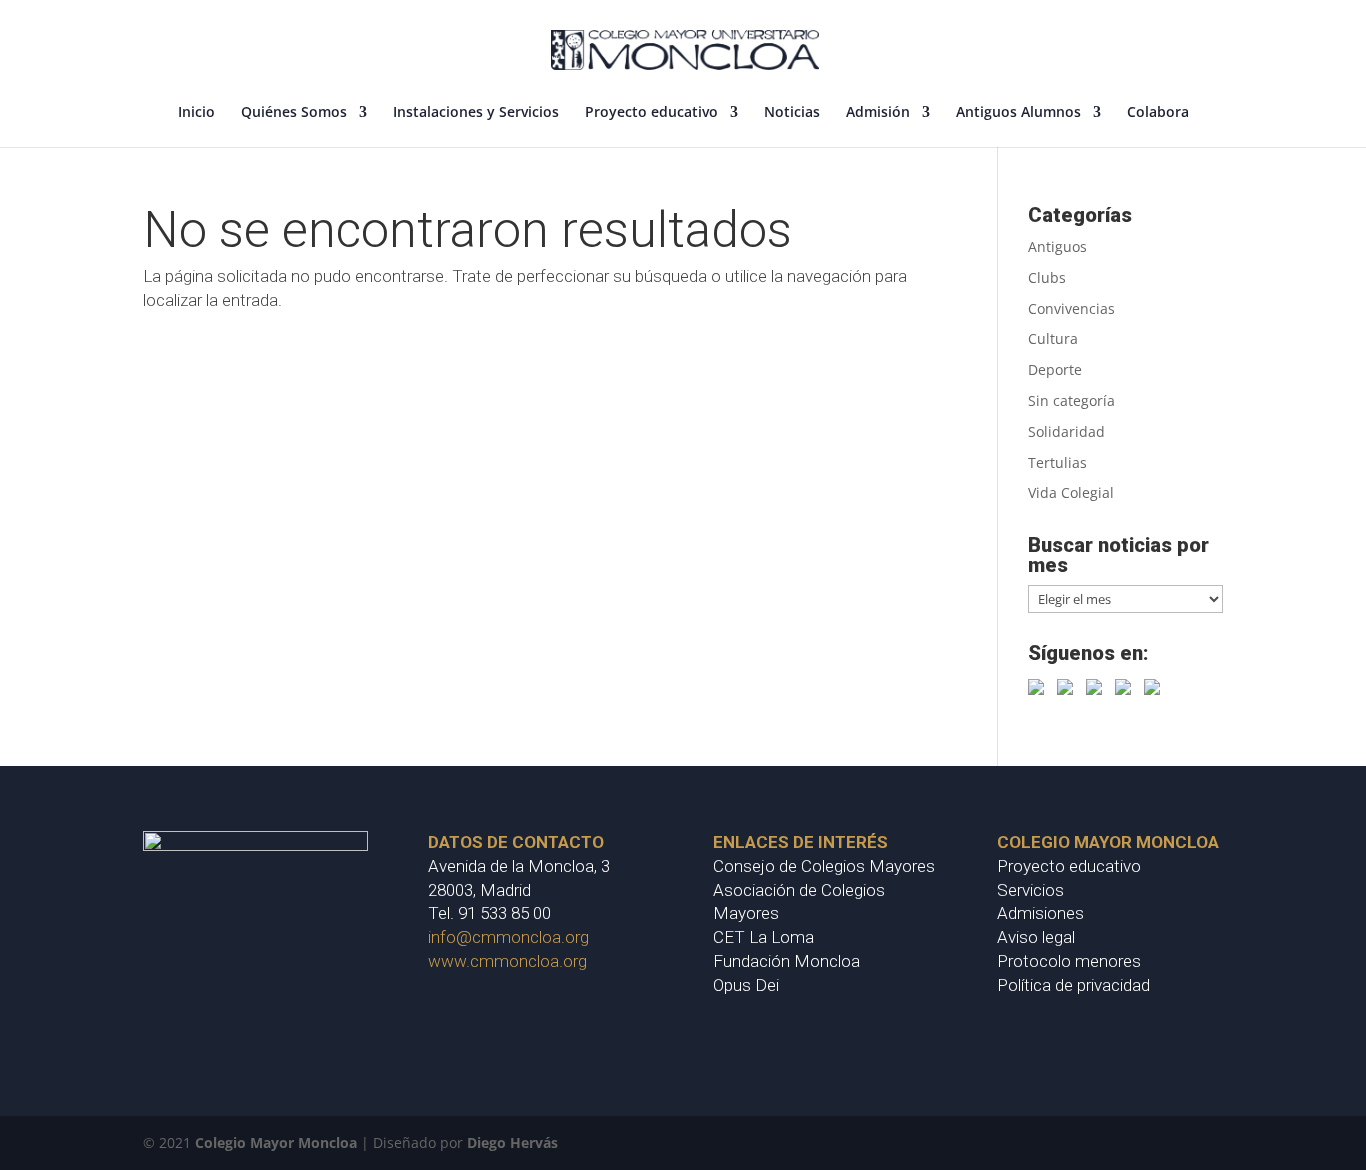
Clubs (1047, 277)
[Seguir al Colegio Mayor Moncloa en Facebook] (1040, 691)
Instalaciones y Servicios (476, 113)
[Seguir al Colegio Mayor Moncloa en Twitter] (1069, 691)
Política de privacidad (1073, 985)
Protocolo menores (1069, 961)
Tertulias (1057, 462)
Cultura (1053, 338)
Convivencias (1071, 308)
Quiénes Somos (294, 113)
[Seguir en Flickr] (1156, 691)
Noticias (792, 113)
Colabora (1158, 113)
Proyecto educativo (651, 113)
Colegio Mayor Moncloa (276, 1142)
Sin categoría (1071, 400)
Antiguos (1057, 246)
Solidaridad (1066, 431)
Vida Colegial (1071, 492)
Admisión (878, 113)
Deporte (1055, 369)
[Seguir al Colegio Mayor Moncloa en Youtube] (1098, 691)
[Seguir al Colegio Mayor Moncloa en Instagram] (1127, 691)
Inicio (196, 113)
